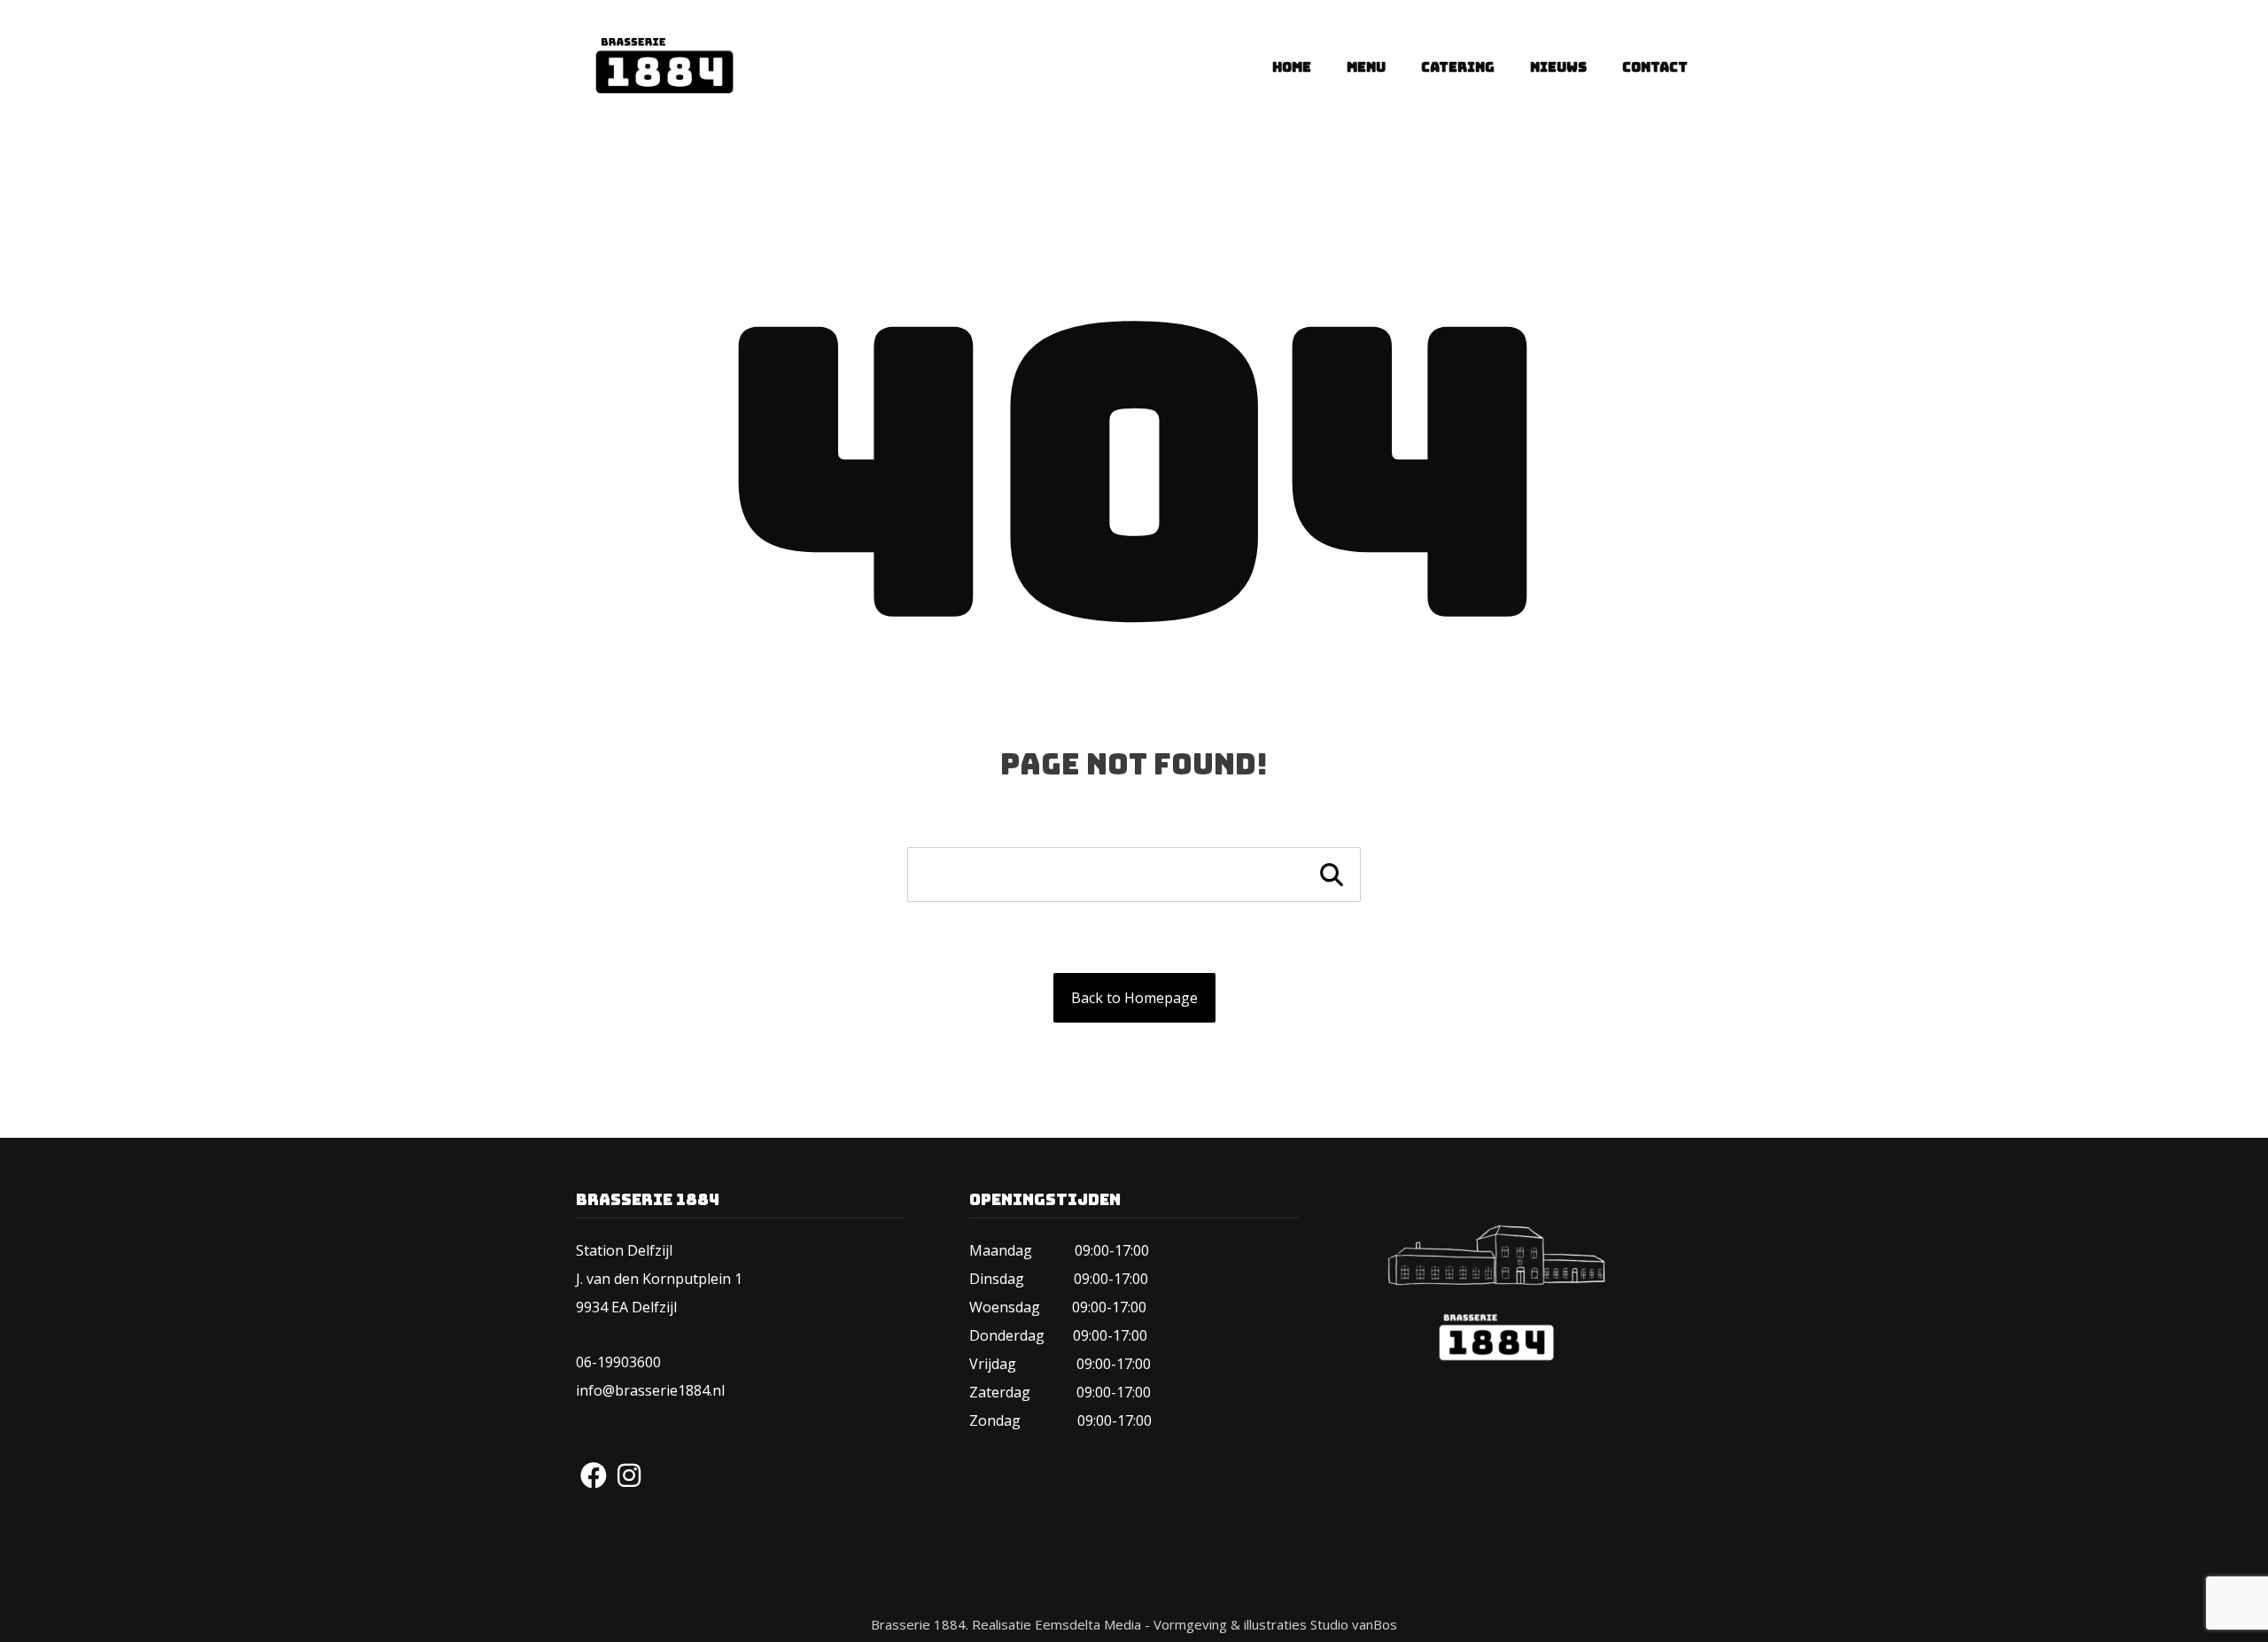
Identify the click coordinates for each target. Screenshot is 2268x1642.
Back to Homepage (1134, 998)
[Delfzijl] (656, 66)
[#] (594, 1475)
